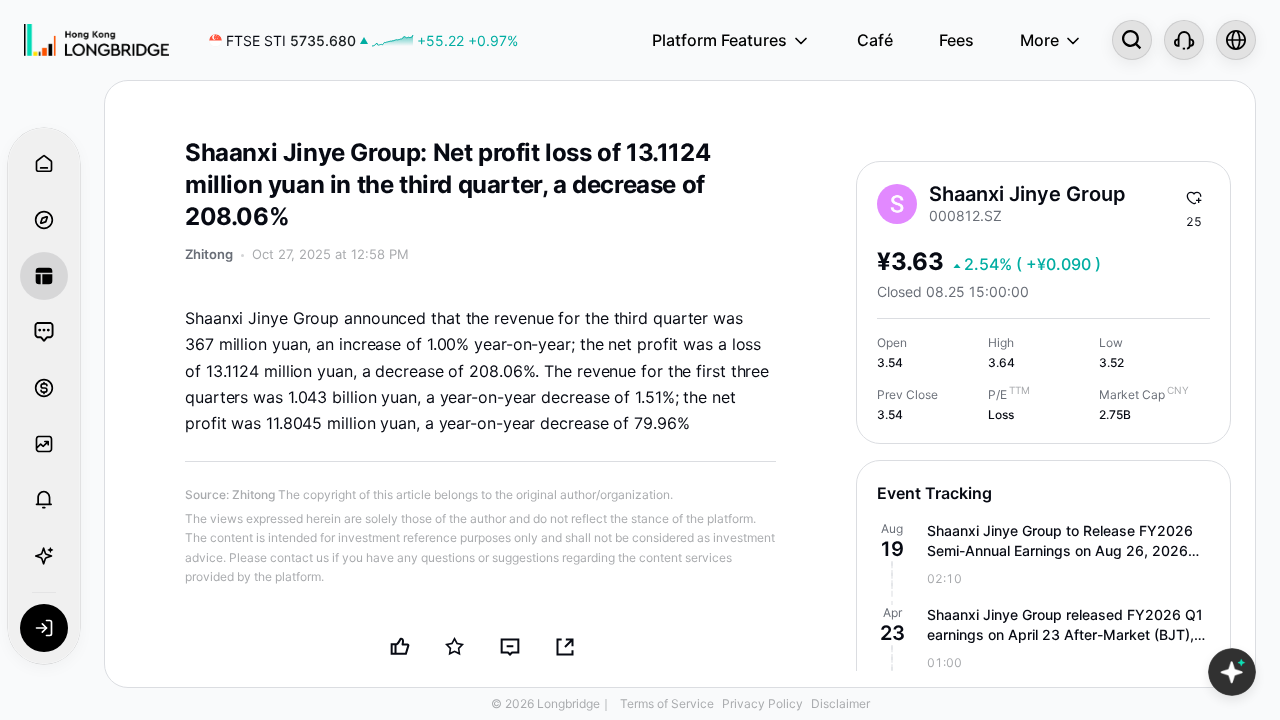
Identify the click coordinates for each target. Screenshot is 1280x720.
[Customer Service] (1184, 40)
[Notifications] (44, 500)
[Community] (44, 332)
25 (1194, 221)
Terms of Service (667, 703)
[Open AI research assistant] (1232, 672)
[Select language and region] (1236, 40)
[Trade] (44, 388)
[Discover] (44, 220)
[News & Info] (44, 276)
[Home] (96, 40)
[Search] (1132, 40)
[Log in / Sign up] (44, 628)
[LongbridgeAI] (44, 556)
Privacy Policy (762, 703)
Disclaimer (840, 703)
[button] (1043, 555)
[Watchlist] (44, 444)
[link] (363, 40)
